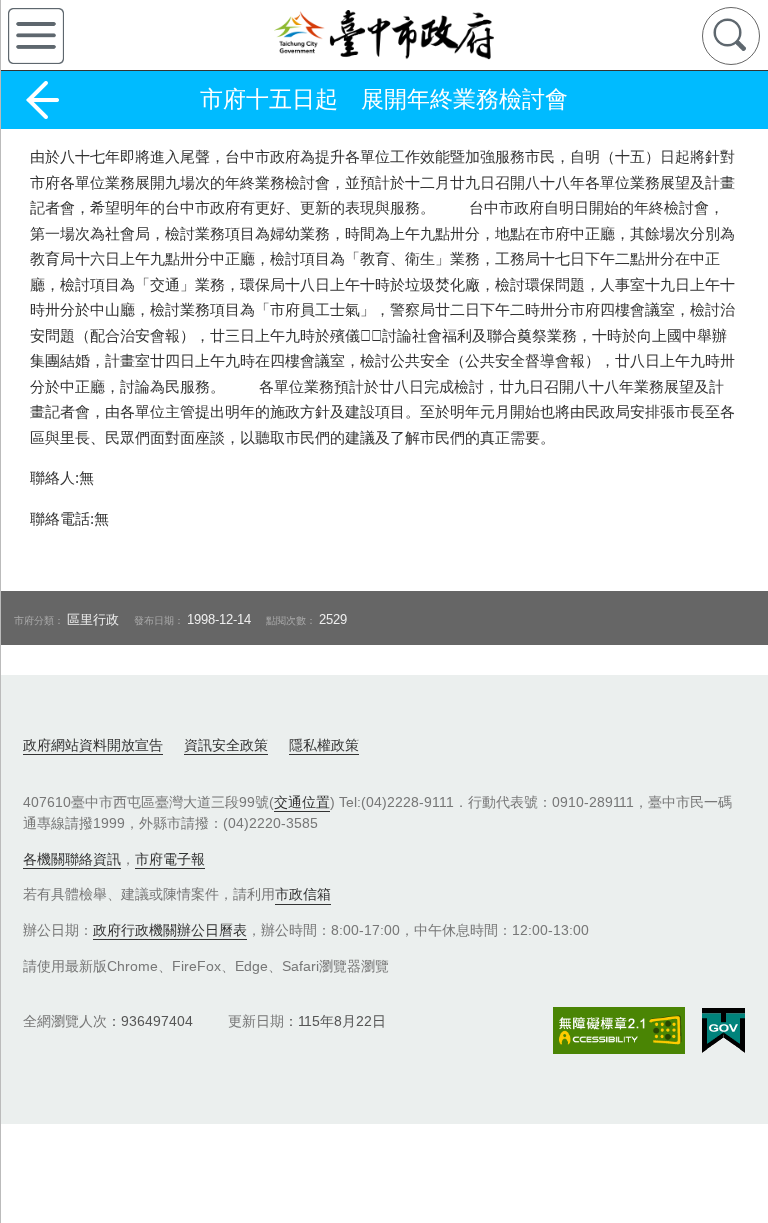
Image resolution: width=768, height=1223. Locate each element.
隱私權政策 (324, 745)
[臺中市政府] (384, 35)
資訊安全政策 (226, 745)
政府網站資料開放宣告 (93, 745)
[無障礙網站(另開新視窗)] (619, 1030)
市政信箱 (303, 894)
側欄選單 (36, 36)
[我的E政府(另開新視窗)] (723, 1031)
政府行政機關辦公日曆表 (170, 930)
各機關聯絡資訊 (72, 859)
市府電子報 (170, 859)
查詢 (731, 36)
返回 (42, 100)
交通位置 (302, 802)
